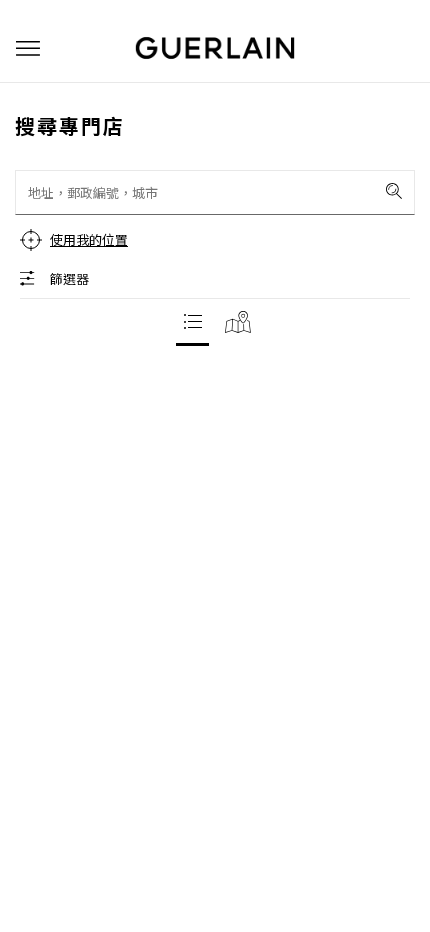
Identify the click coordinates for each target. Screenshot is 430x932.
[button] (28, 48)
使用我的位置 (89, 239)
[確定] (394, 191)
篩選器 (69, 278)
